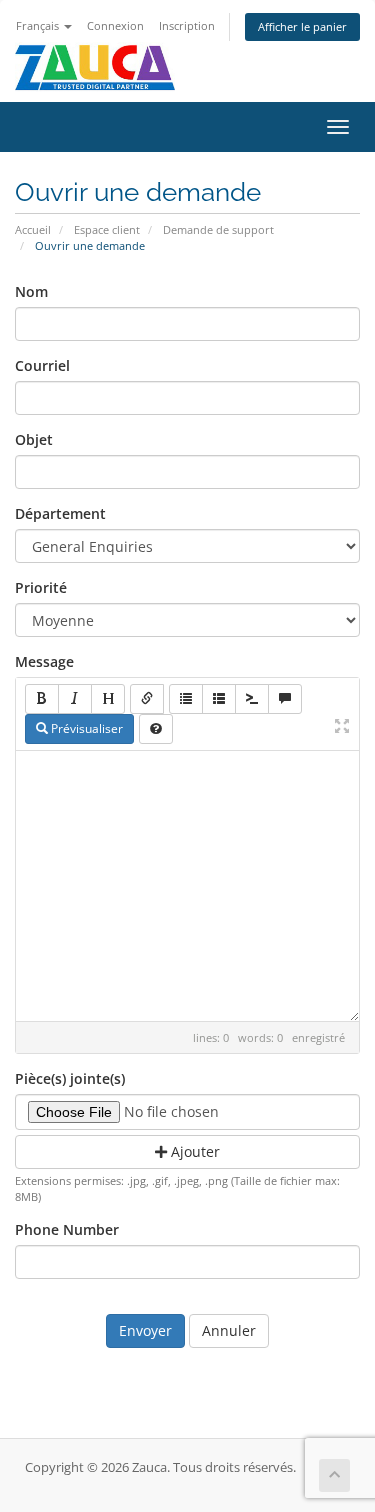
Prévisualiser (85, 728)
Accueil (33, 229)
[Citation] (285, 699)
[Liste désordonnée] (186, 699)
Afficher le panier (302, 26)
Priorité (41, 587)
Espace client (107, 229)
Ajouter (193, 1151)
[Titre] (108, 699)
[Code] (252, 699)
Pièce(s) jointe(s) (70, 1078)
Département (60, 513)
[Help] (156, 729)
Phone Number (67, 1229)
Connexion (115, 25)
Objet (34, 439)
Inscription (187, 25)
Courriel (42, 365)
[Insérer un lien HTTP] (147, 699)
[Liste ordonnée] (219, 699)
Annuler (229, 1330)
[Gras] (42, 699)
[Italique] (75, 699)
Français (39, 25)
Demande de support (218, 229)
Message (44, 661)
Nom (31, 291)
